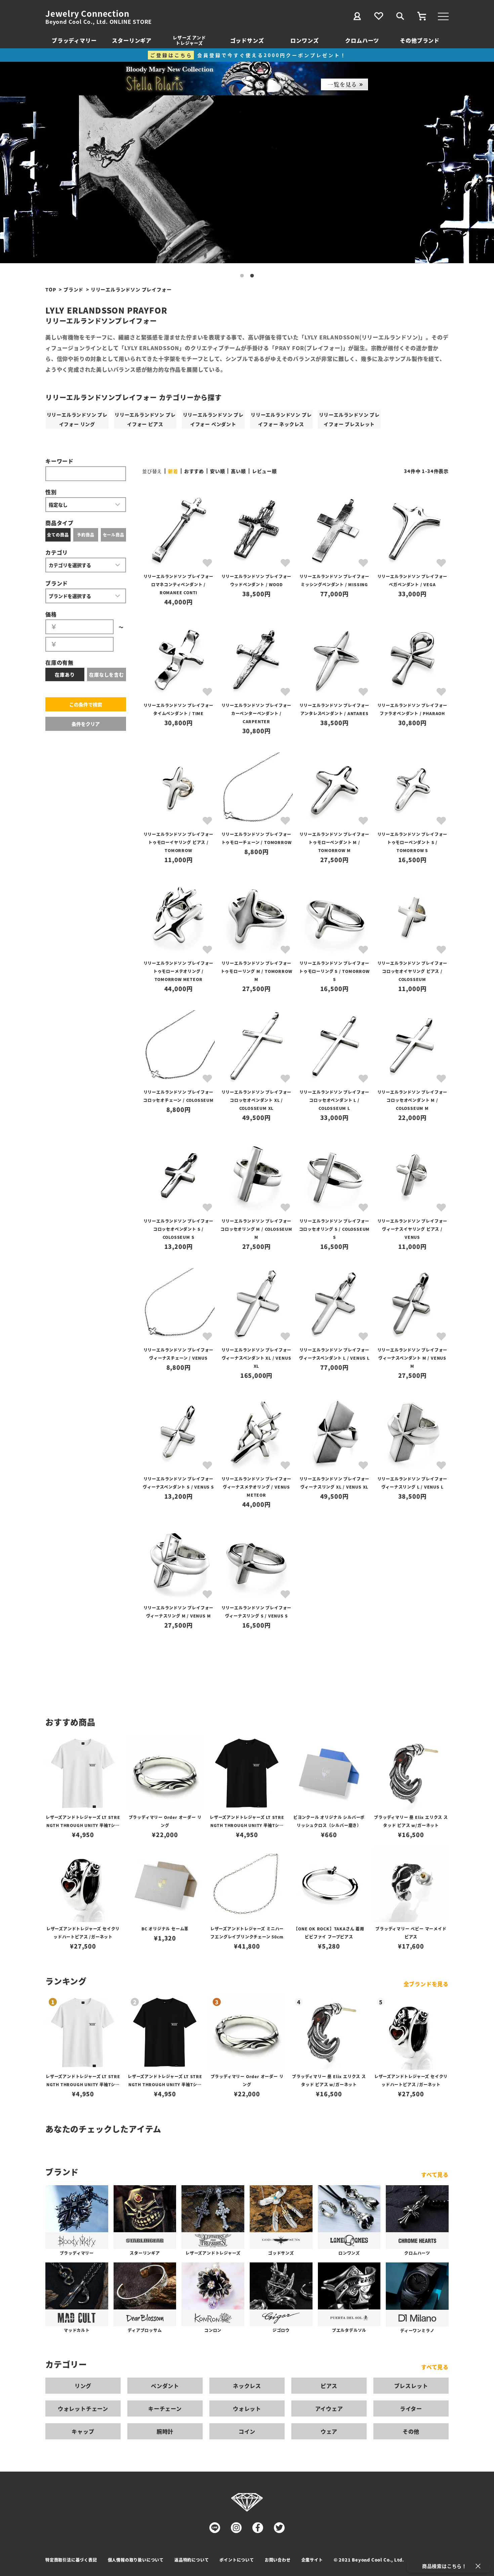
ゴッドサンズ (247, 40)
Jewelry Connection (87, 13)
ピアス (329, 2386)
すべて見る (435, 2174)
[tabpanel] (247, 179)
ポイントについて (237, 2560)
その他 (411, 2431)
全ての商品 (58, 535)
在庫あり (65, 674)
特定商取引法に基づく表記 (71, 2560)
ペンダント (165, 2386)
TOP (51, 289)
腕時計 (165, 2431)
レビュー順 (264, 471)
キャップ (83, 2431)
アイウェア (329, 2408)
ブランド (73, 289)
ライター (411, 2408)
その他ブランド (420, 40)
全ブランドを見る (426, 1984)
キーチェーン (165, 2408)
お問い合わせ (278, 2560)
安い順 (217, 471)
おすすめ (194, 471)
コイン (247, 2431)
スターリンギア (132, 40)
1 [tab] (242, 276)
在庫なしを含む (107, 674)
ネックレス (247, 2386)
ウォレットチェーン (83, 2408)
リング (83, 2386)
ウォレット (247, 2408)
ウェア (329, 2431)
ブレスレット (411, 2386)
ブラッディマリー (74, 40)
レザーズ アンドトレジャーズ (189, 40)
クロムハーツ (362, 40)
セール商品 (114, 535)
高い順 (238, 471)
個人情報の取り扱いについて (136, 2560)
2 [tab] (252, 276)
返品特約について (192, 2560)
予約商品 (86, 535)
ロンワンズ (304, 40)
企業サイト (312, 2560)
